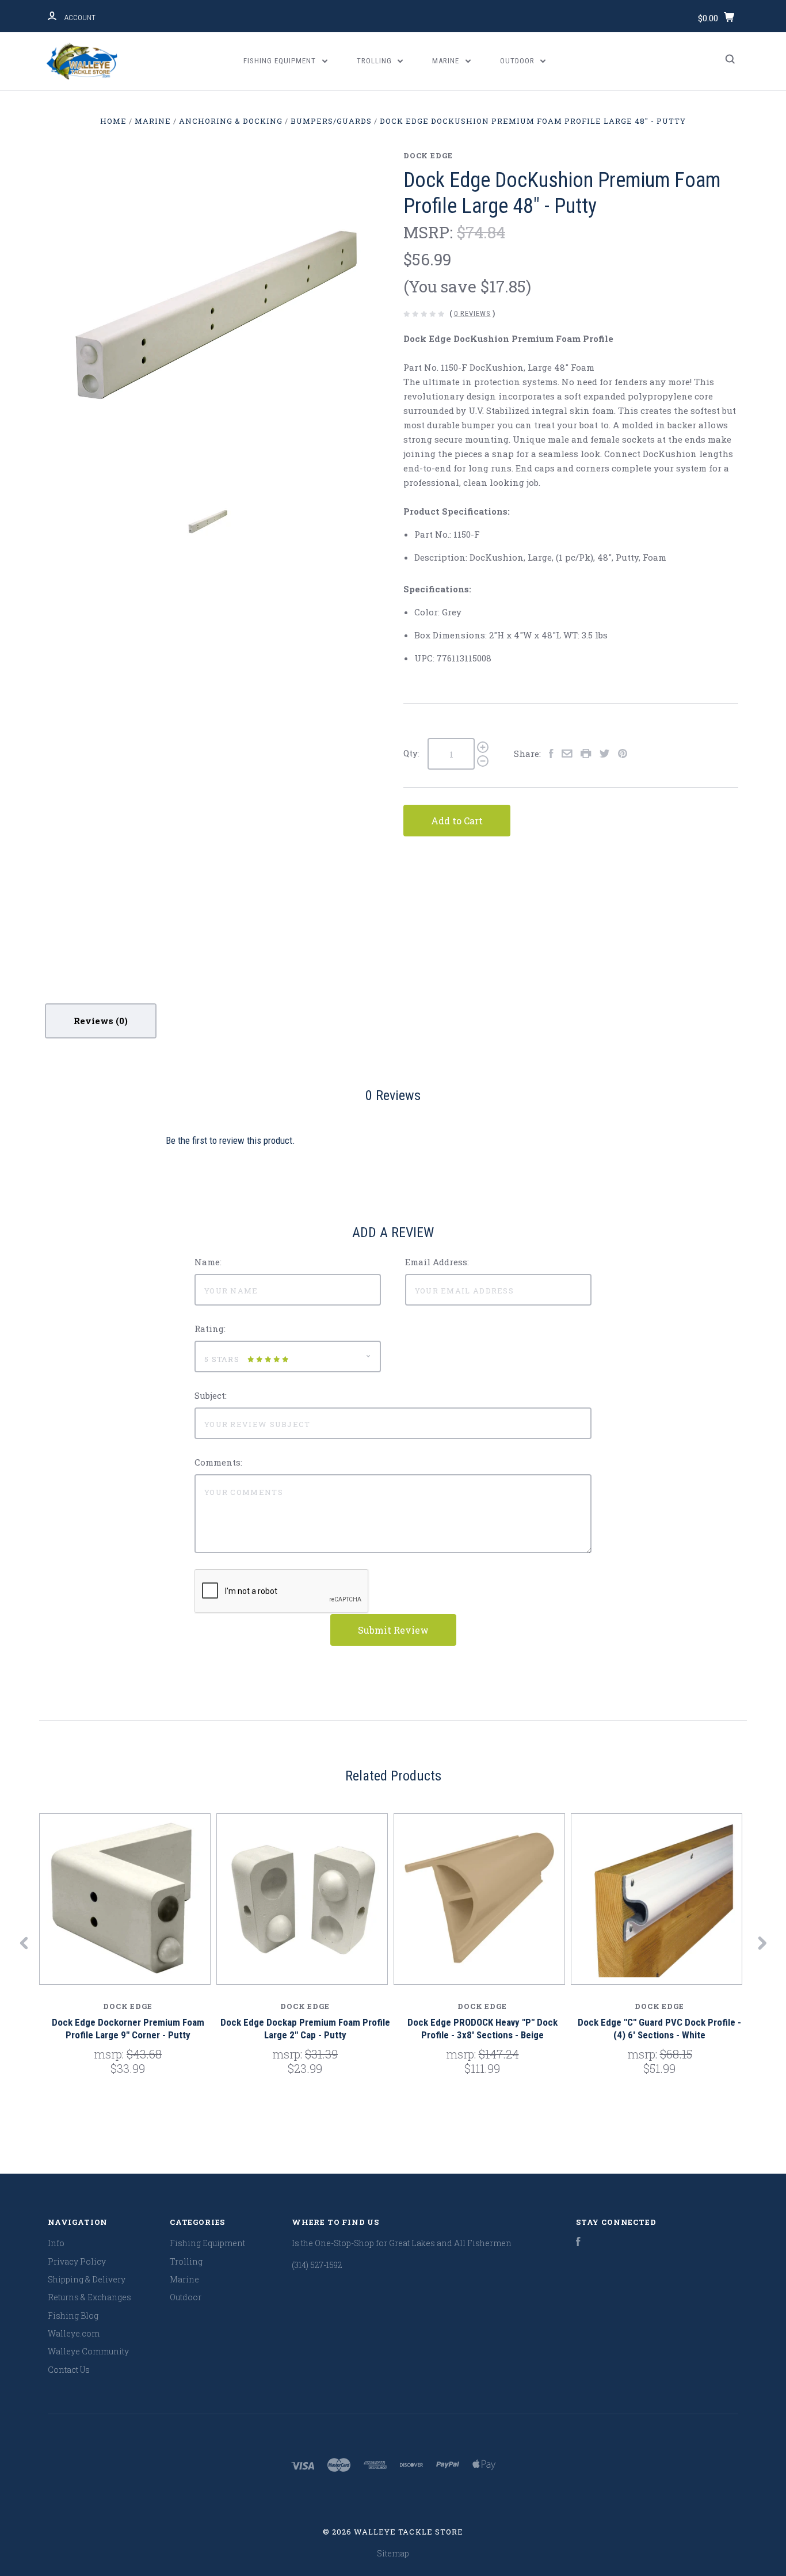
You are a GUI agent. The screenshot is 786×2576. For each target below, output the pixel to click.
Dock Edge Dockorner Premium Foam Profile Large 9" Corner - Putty (128, 2028)
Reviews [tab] (95, 1021)
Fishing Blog (73, 2316)
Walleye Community (88, 2351)
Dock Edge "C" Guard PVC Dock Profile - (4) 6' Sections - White (659, 2028)
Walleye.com (74, 2333)
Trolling (375, 61)
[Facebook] (578, 2243)
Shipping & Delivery (87, 2279)
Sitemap (393, 2553)
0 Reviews (472, 313)
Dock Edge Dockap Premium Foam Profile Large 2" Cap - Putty (305, 2028)
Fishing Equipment (281, 61)
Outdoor (518, 61)
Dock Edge (428, 155)
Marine (447, 61)
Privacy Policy (77, 2261)
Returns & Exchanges (89, 2297)
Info (56, 2243)
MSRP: (430, 232)
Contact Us (69, 2370)
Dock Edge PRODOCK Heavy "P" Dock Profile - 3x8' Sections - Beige (482, 2028)
